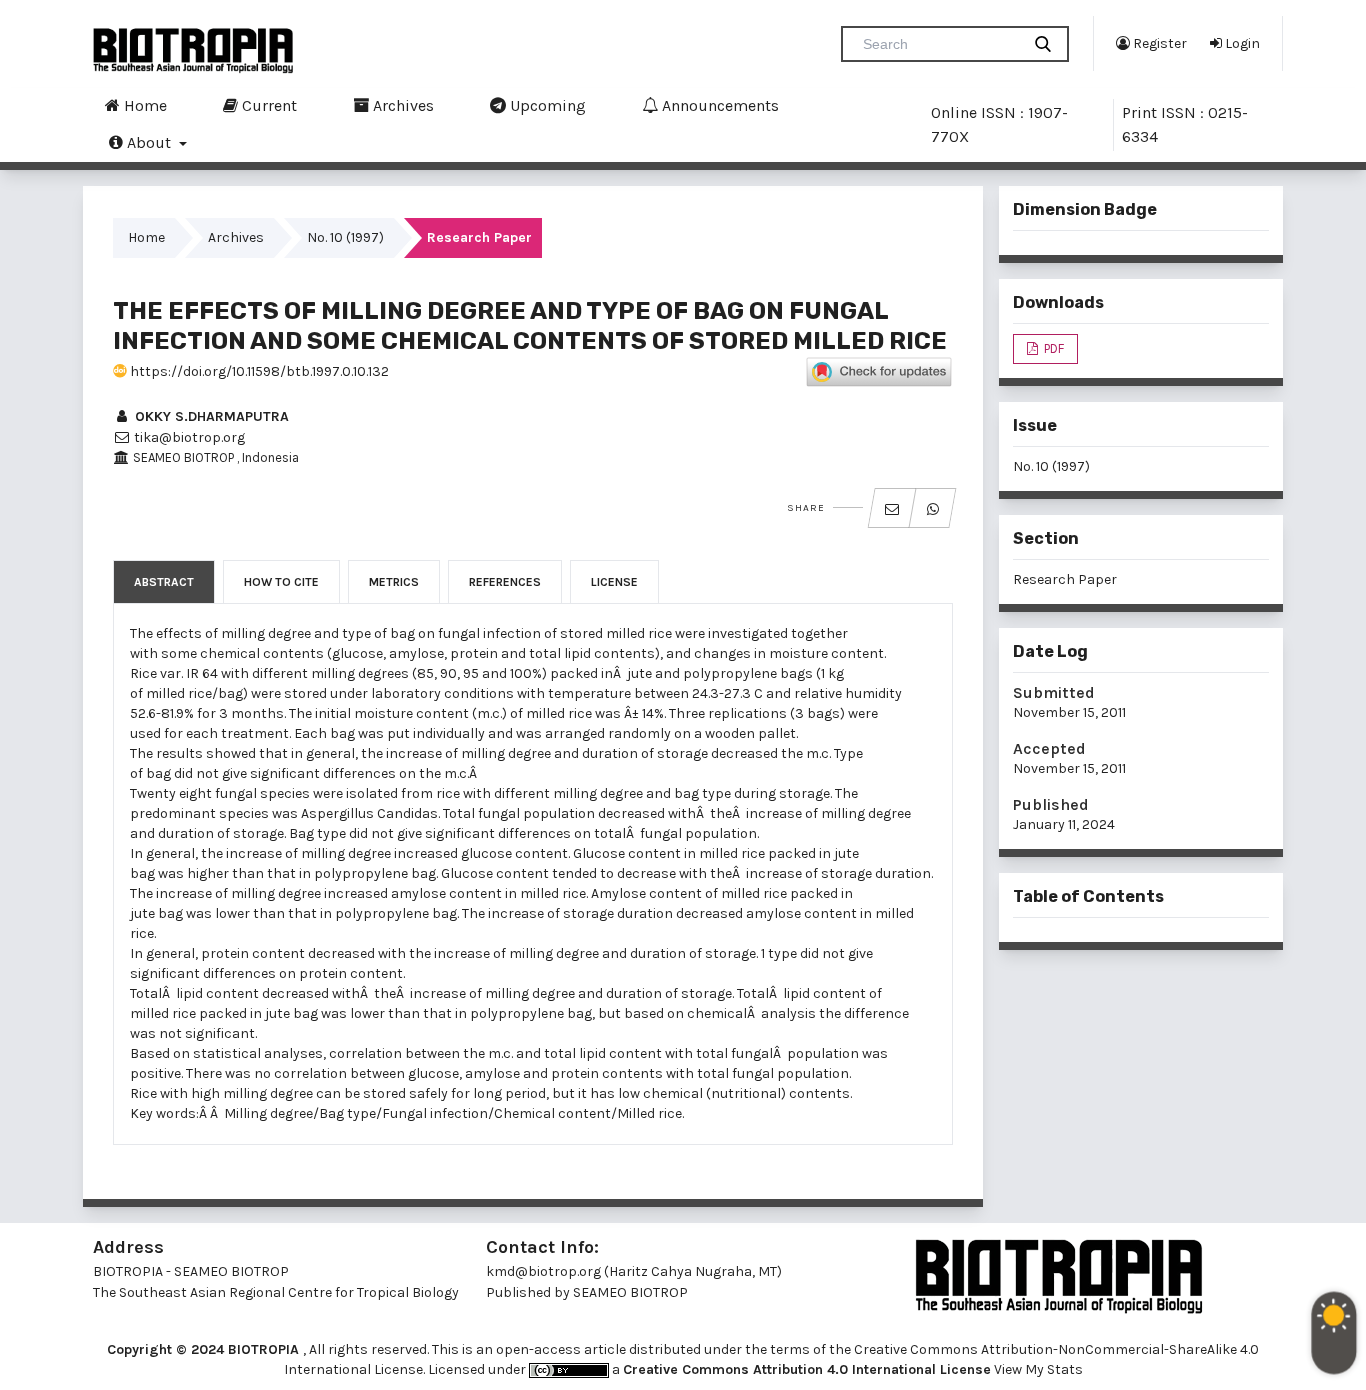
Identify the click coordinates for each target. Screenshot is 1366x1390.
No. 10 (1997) (345, 237)
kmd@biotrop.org (543, 1271)
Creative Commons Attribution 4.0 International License (807, 1369)
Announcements (718, 105)
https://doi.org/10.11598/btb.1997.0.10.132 (258, 371)
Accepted (1049, 748)
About (149, 142)
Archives (401, 105)
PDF (1052, 348)
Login (1241, 43)
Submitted (1054, 692)
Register (1158, 43)
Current (267, 105)
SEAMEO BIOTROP (632, 1292)
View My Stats (1038, 1369)
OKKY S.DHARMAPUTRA (210, 416)
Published (1051, 804)
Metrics (394, 582)
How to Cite (281, 582)
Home (143, 105)
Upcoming (546, 105)
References (505, 582)
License (614, 582)
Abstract (164, 582)
